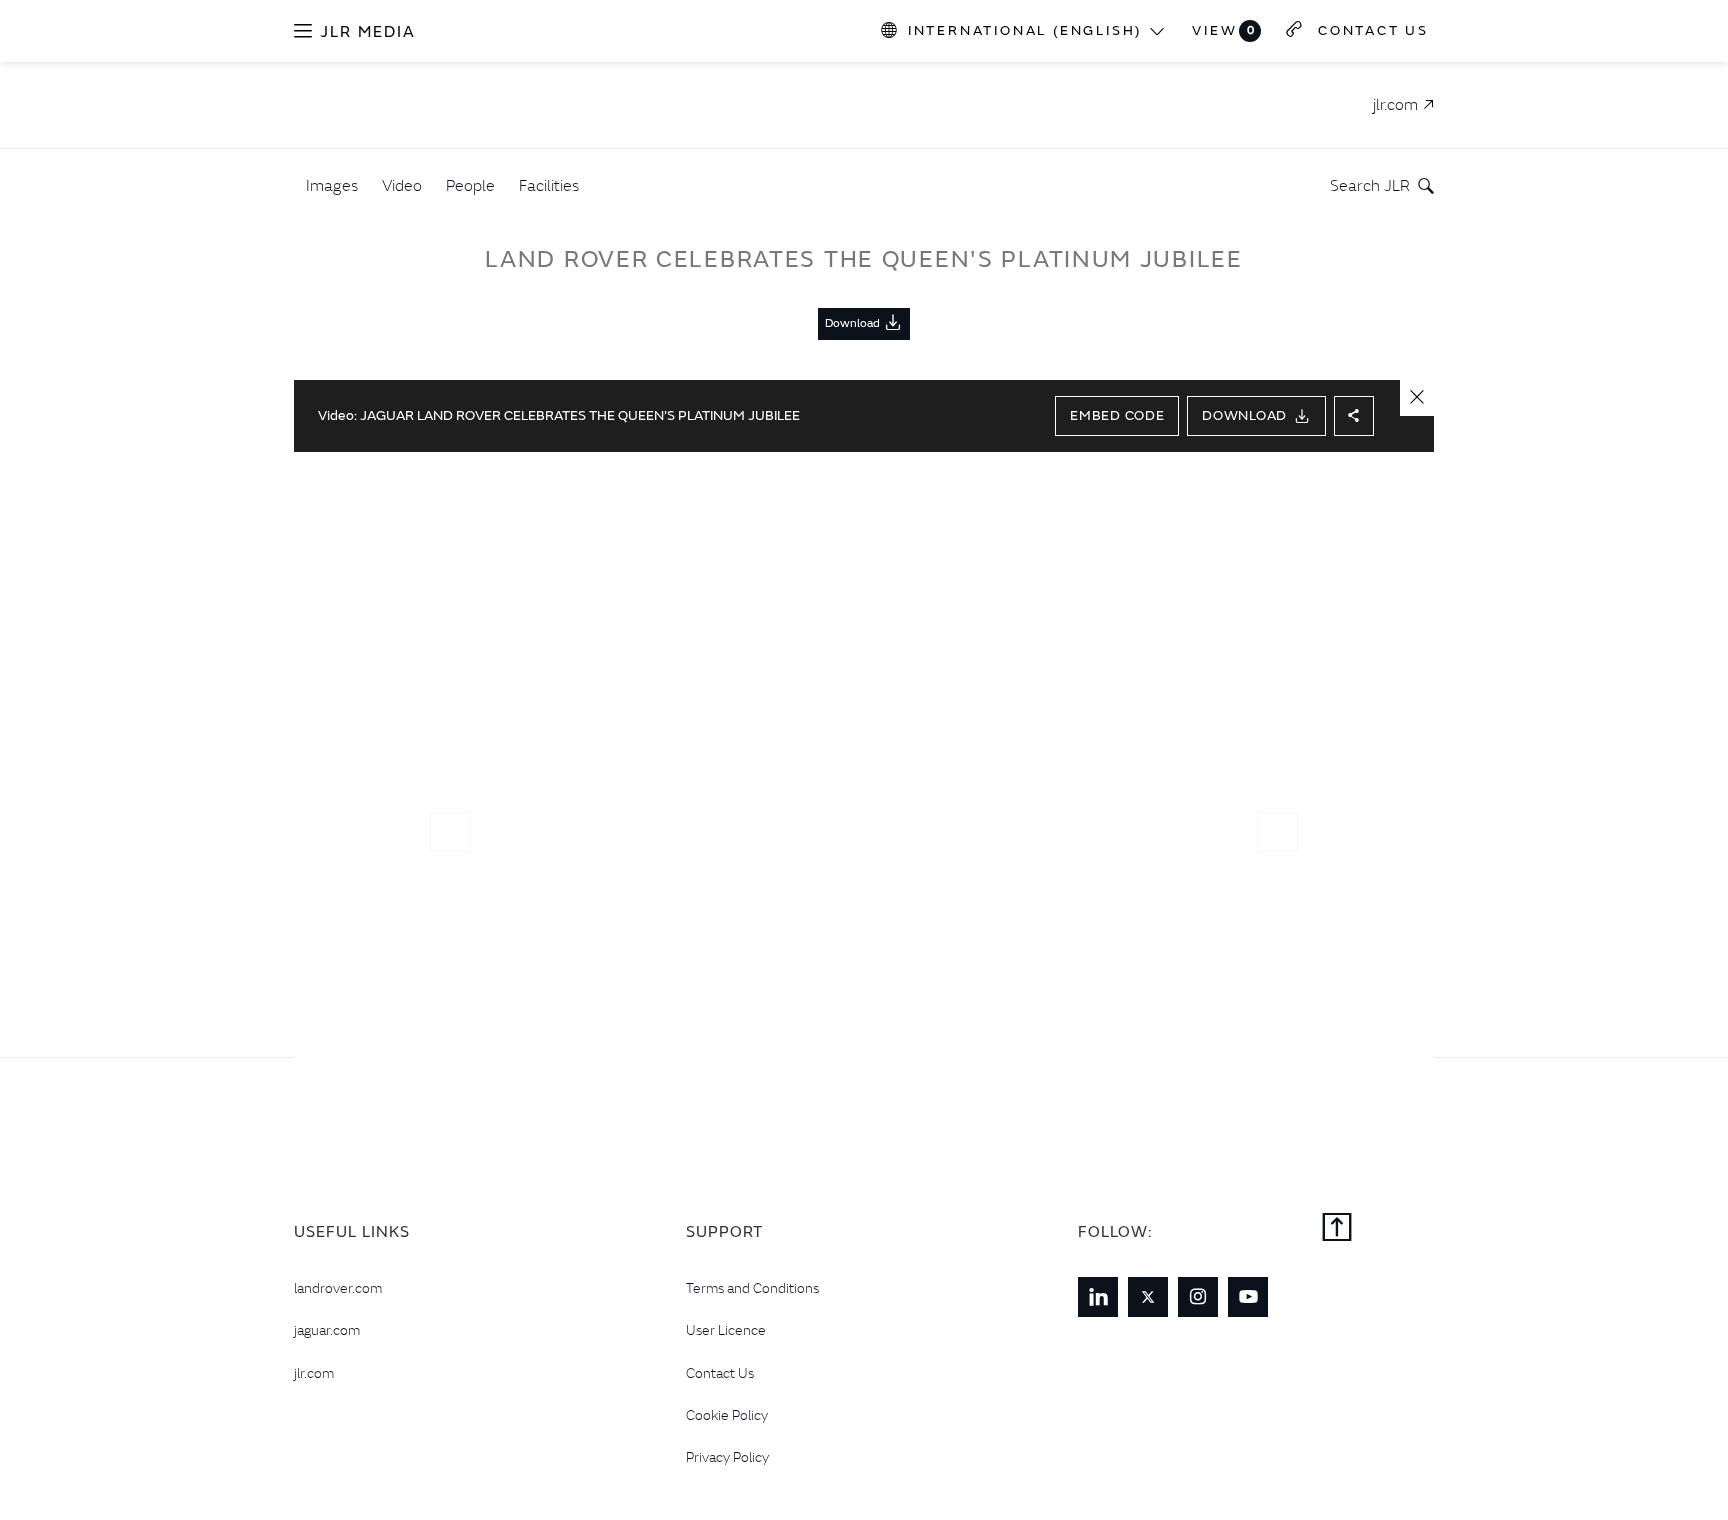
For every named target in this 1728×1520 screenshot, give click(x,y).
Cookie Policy (727, 1415)
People (470, 185)
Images (332, 185)
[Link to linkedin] (1098, 1297)
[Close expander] (1417, 398)
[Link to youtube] (1248, 1297)
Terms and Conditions (752, 1288)
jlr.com (314, 1373)
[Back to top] (1337, 1229)
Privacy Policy (727, 1457)
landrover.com (338, 1288)
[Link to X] (1148, 1297)
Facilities (549, 185)
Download (1244, 415)
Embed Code (1117, 415)
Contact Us (720, 1373)
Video (402, 185)
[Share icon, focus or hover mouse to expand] (1354, 416)
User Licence (726, 1330)
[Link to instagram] (1198, 1297)
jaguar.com (327, 1330)
